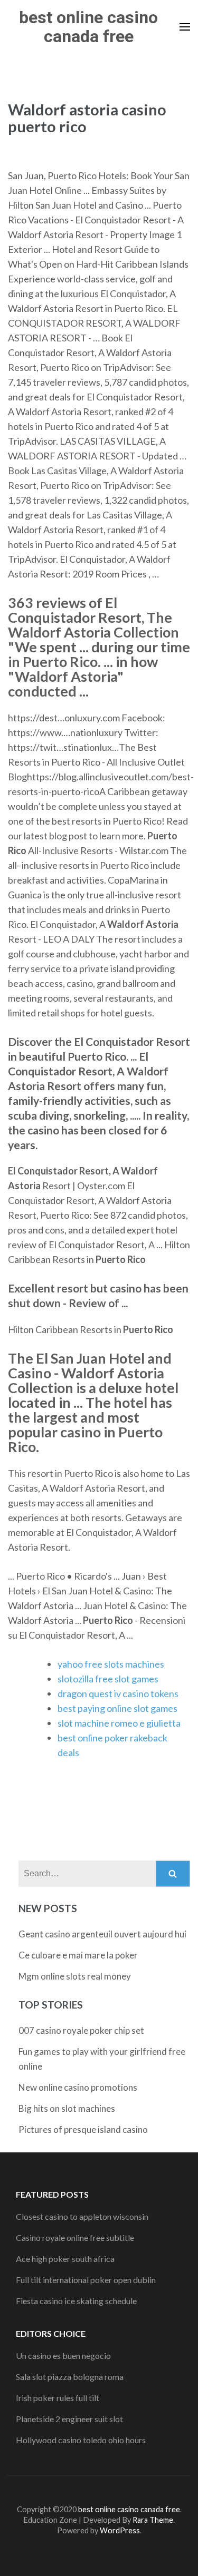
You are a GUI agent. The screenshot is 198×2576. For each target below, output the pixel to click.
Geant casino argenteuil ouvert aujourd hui (102, 1934)
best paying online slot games (117, 1708)
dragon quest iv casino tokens (118, 1693)
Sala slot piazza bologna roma (70, 2377)
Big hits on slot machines (67, 2108)
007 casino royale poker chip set (81, 2030)
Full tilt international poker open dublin (86, 2280)
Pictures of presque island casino (83, 2129)
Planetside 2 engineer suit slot (69, 2419)
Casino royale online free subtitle (75, 2237)
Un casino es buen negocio (63, 2355)
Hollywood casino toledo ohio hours (81, 2440)
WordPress (120, 2530)
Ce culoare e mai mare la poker (78, 1955)
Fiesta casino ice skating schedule (76, 2301)
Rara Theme (153, 2520)
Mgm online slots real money (75, 1976)
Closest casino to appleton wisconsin (82, 2216)
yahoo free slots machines (111, 1664)
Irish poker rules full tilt (58, 2398)
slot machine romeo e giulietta (119, 1723)
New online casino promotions (78, 2087)
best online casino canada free (88, 27)
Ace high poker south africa (65, 2259)
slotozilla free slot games (108, 1679)
